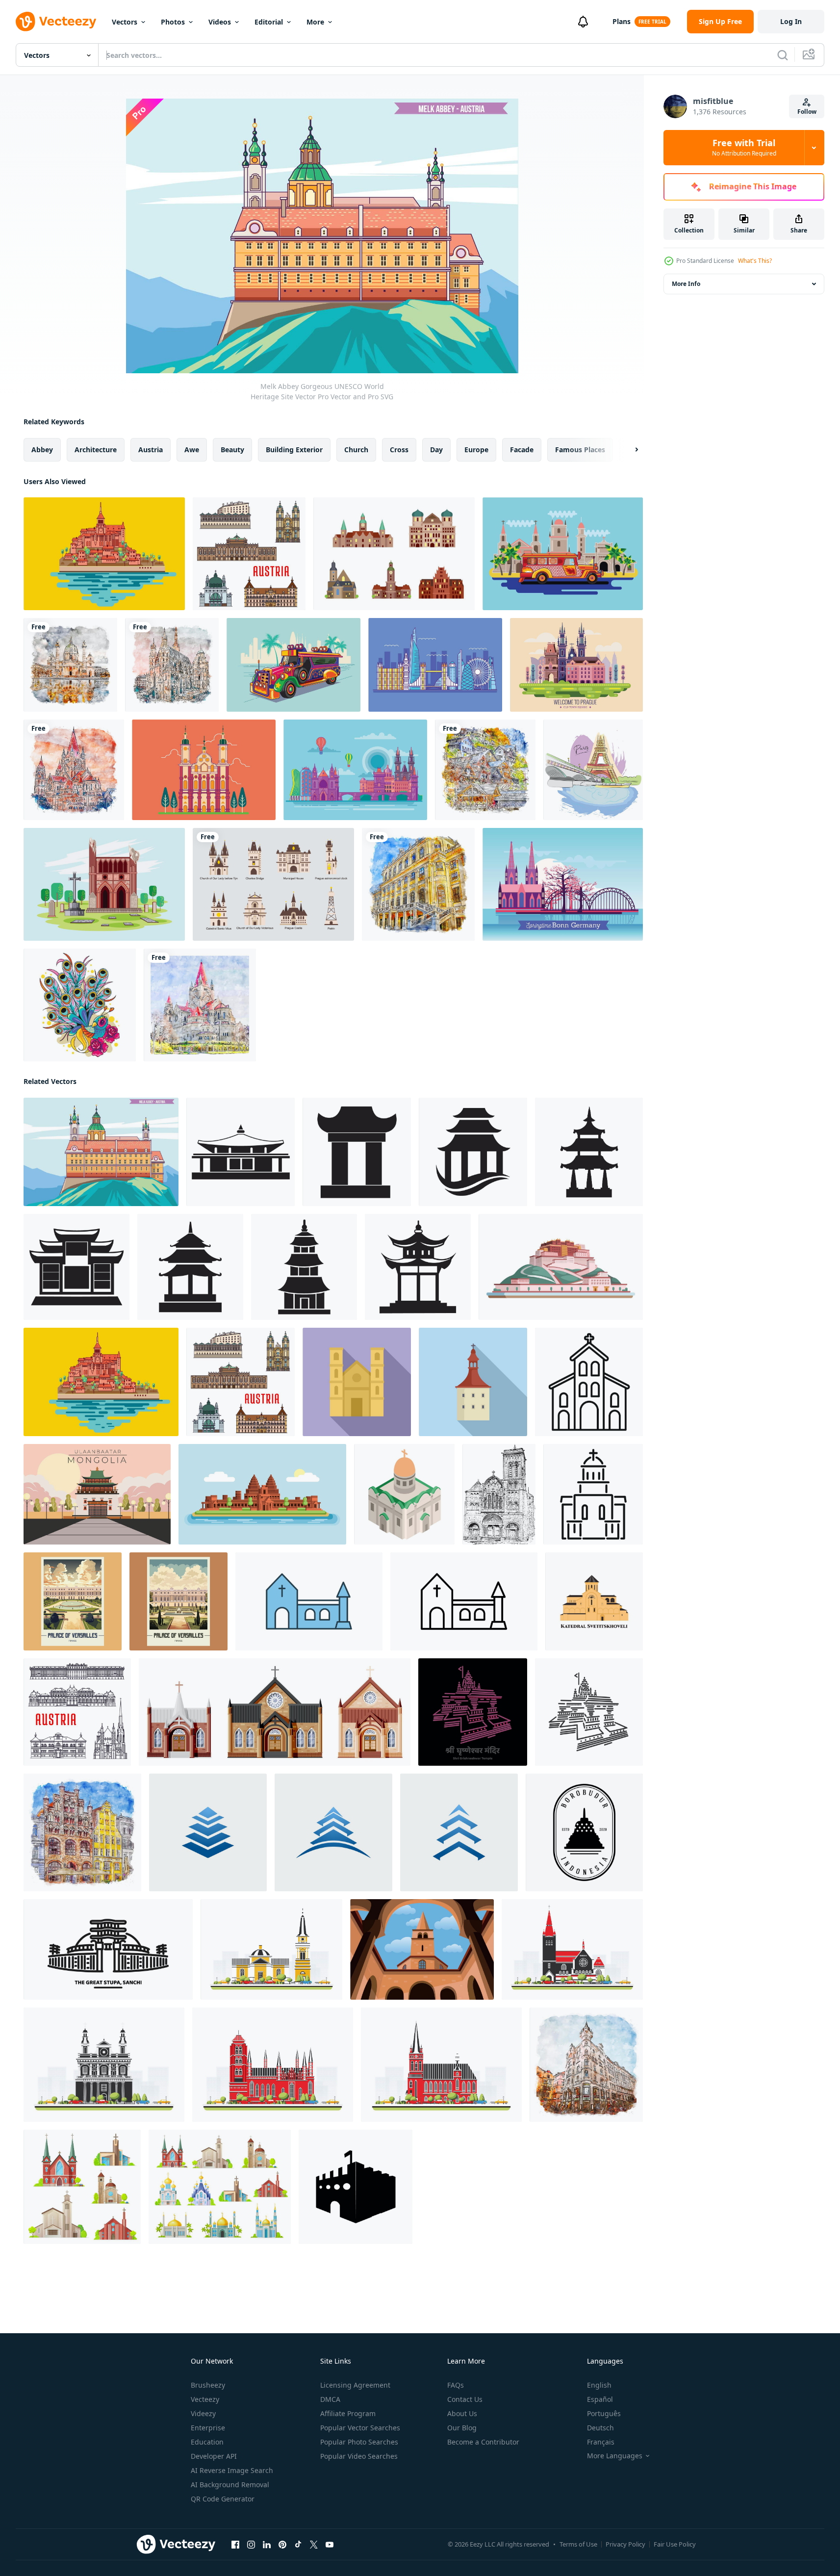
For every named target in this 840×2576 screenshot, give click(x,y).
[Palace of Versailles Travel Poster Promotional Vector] (178, 1601)
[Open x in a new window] (314, 2545)
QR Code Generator (223, 2499)
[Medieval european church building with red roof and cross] (473, 1382)
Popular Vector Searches (360, 2428)
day (436, 450)
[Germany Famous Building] (394, 554)
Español (600, 2399)
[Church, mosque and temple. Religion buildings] (220, 2187)
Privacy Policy (625, 2544)
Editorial (269, 22)
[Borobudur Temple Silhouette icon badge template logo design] (584, 1832)
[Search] (783, 55)
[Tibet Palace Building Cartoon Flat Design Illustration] (561, 1267)
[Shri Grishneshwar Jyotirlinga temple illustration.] (473, 1712)
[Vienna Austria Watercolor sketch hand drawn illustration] (172, 665)
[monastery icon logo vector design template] (241, 1152)
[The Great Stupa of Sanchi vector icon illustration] (108, 1949)
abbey (42, 450)
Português (604, 2413)
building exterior (294, 450)
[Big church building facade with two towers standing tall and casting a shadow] (357, 1382)
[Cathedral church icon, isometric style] (404, 1494)
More (315, 22)
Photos (173, 22)
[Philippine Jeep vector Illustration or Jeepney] (293, 665)
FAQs (456, 2385)
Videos (220, 22)
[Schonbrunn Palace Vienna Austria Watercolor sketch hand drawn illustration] (418, 884)
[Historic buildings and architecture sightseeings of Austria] (249, 554)
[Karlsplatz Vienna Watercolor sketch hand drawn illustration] (70, 665)
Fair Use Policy (675, 2544)
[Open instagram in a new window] (251, 2545)
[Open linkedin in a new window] (267, 2545)
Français (601, 2442)
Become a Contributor (483, 2442)
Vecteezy (205, 2399)
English (599, 2385)
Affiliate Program (348, 2413)
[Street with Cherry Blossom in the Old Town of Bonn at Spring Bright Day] (563, 884)
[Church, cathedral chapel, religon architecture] (82, 2187)
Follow (807, 112)
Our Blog (462, 2428)
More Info (686, 284)
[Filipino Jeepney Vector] (563, 554)
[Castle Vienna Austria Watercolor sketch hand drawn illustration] (200, 1005)
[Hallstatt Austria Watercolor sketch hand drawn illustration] (485, 770)
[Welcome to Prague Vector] (576, 665)
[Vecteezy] (56, 22)
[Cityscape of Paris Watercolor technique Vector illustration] (593, 770)
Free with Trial (744, 148)
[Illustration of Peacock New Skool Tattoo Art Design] (80, 1005)
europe (476, 450)
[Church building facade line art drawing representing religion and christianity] (589, 1382)
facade (522, 450)
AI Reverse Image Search (232, 2470)
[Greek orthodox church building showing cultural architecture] (593, 1494)
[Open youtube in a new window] (330, 2545)
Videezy (203, 2413)
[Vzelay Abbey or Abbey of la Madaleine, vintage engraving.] (499, 1494)
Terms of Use (578, 2544)
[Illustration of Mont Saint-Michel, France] (104, 554)
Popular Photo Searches (359, 2442)
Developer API (214, 2456)
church (356, 450)
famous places (580, 450)
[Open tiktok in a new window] (298, 2545)
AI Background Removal (230, 2485)
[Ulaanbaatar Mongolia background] (97, 1494)
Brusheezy (208, 2385)
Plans (622, 21)
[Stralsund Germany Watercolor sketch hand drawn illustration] (82, 1832)
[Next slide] (628, 450)
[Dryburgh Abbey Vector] (104, 884)
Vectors (125, 22)
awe (192, 450)
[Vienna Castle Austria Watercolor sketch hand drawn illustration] (74, 770)
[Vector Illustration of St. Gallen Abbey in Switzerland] (204, 770)
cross (399, 450)
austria (151, 450)
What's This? (755, 261)
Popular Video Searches (359, 2456)
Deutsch (600, 2428)
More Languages (615, 2456)
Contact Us (465, 2399)
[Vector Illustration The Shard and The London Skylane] (435, 665)
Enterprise (208, 2428)
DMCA (330, 2399)
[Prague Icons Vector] (273, 884)
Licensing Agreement (355, 2385)
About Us (462, 2413)
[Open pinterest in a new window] (282, 2545)
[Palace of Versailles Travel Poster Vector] (73, 1601)
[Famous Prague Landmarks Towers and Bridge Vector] (355, 770)
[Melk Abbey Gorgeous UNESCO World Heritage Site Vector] (101, 1152)
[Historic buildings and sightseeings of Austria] (77, 1712)
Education (207, 2442)
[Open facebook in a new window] (235, 2545)
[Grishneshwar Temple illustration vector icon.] (589, 1712)
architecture (96, 450)
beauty (232, 450)
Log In (791, 21)
